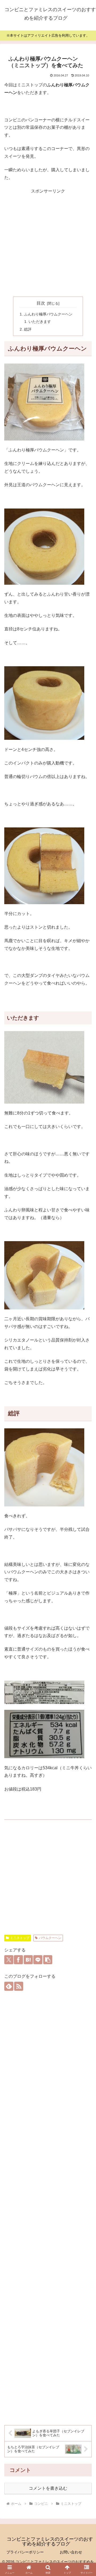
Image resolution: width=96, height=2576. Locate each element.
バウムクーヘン (50, 1938)
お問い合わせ (71, 2552)
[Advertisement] (48, 243)
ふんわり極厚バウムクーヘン (48, 314)
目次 (41, 303)
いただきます (40, 322)
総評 (28, 329)
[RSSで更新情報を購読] (19, 1986)
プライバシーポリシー (25, 2552)
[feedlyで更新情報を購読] (9, 1986)
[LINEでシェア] (38, 1960)
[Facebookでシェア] (18, 1960)
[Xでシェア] (9, 1960)
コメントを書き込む (48, 2488)
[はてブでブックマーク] (28, 1960)
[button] (48, 1960)
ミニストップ (20, 1938)
